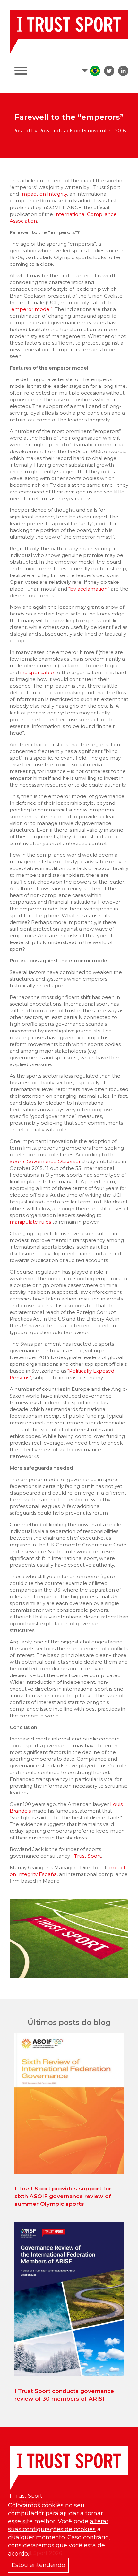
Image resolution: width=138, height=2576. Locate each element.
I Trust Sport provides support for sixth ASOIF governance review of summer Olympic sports (63, 2196)
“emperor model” (31, 309)
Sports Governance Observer (45, 1161)
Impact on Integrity (44, 194)
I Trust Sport (86, 1856)
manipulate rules (30, 1222)
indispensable (37, 672)
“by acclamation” (89, 589)
